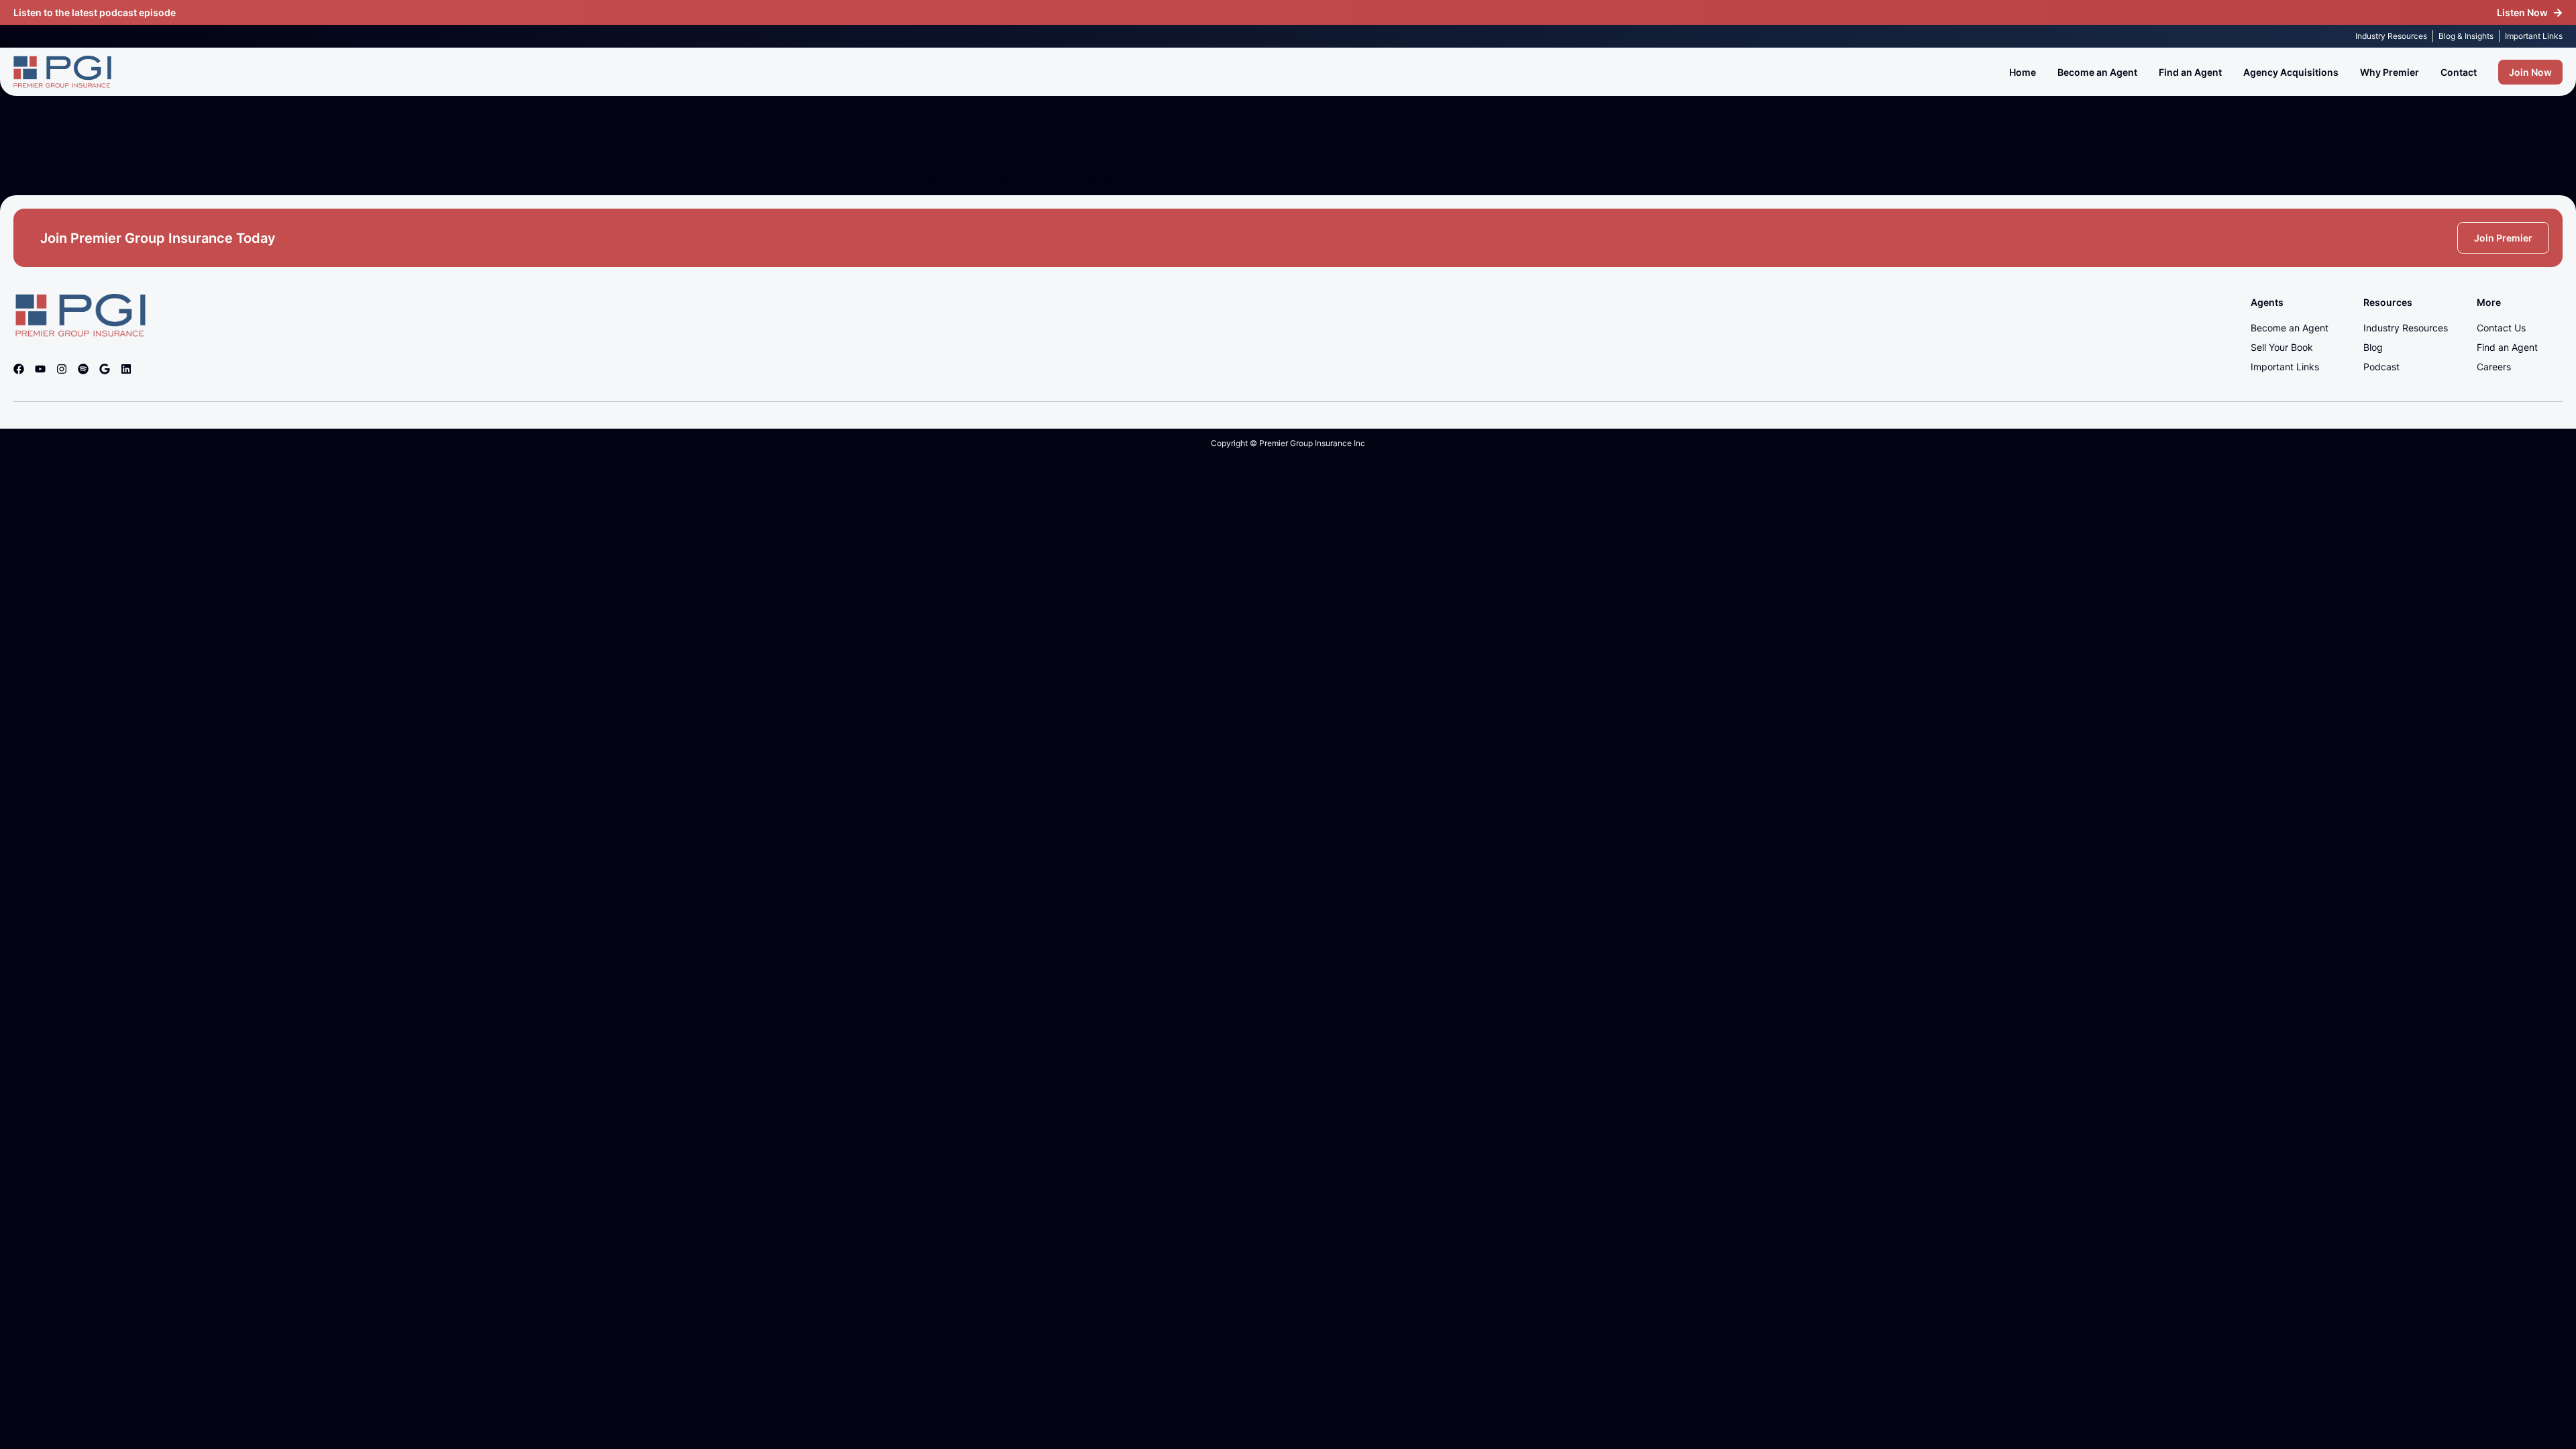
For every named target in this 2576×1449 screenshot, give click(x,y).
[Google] (105, 369)
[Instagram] (62, 369)
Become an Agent (2097, 72)
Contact (2459, 72)
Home (2023, 72)
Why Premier (2390, 72)
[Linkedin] (126, 369)
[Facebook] (19, 369)
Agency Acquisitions (2291, 72)
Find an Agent (2190, 72)
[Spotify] (83, 369)
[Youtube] (40, 369)
